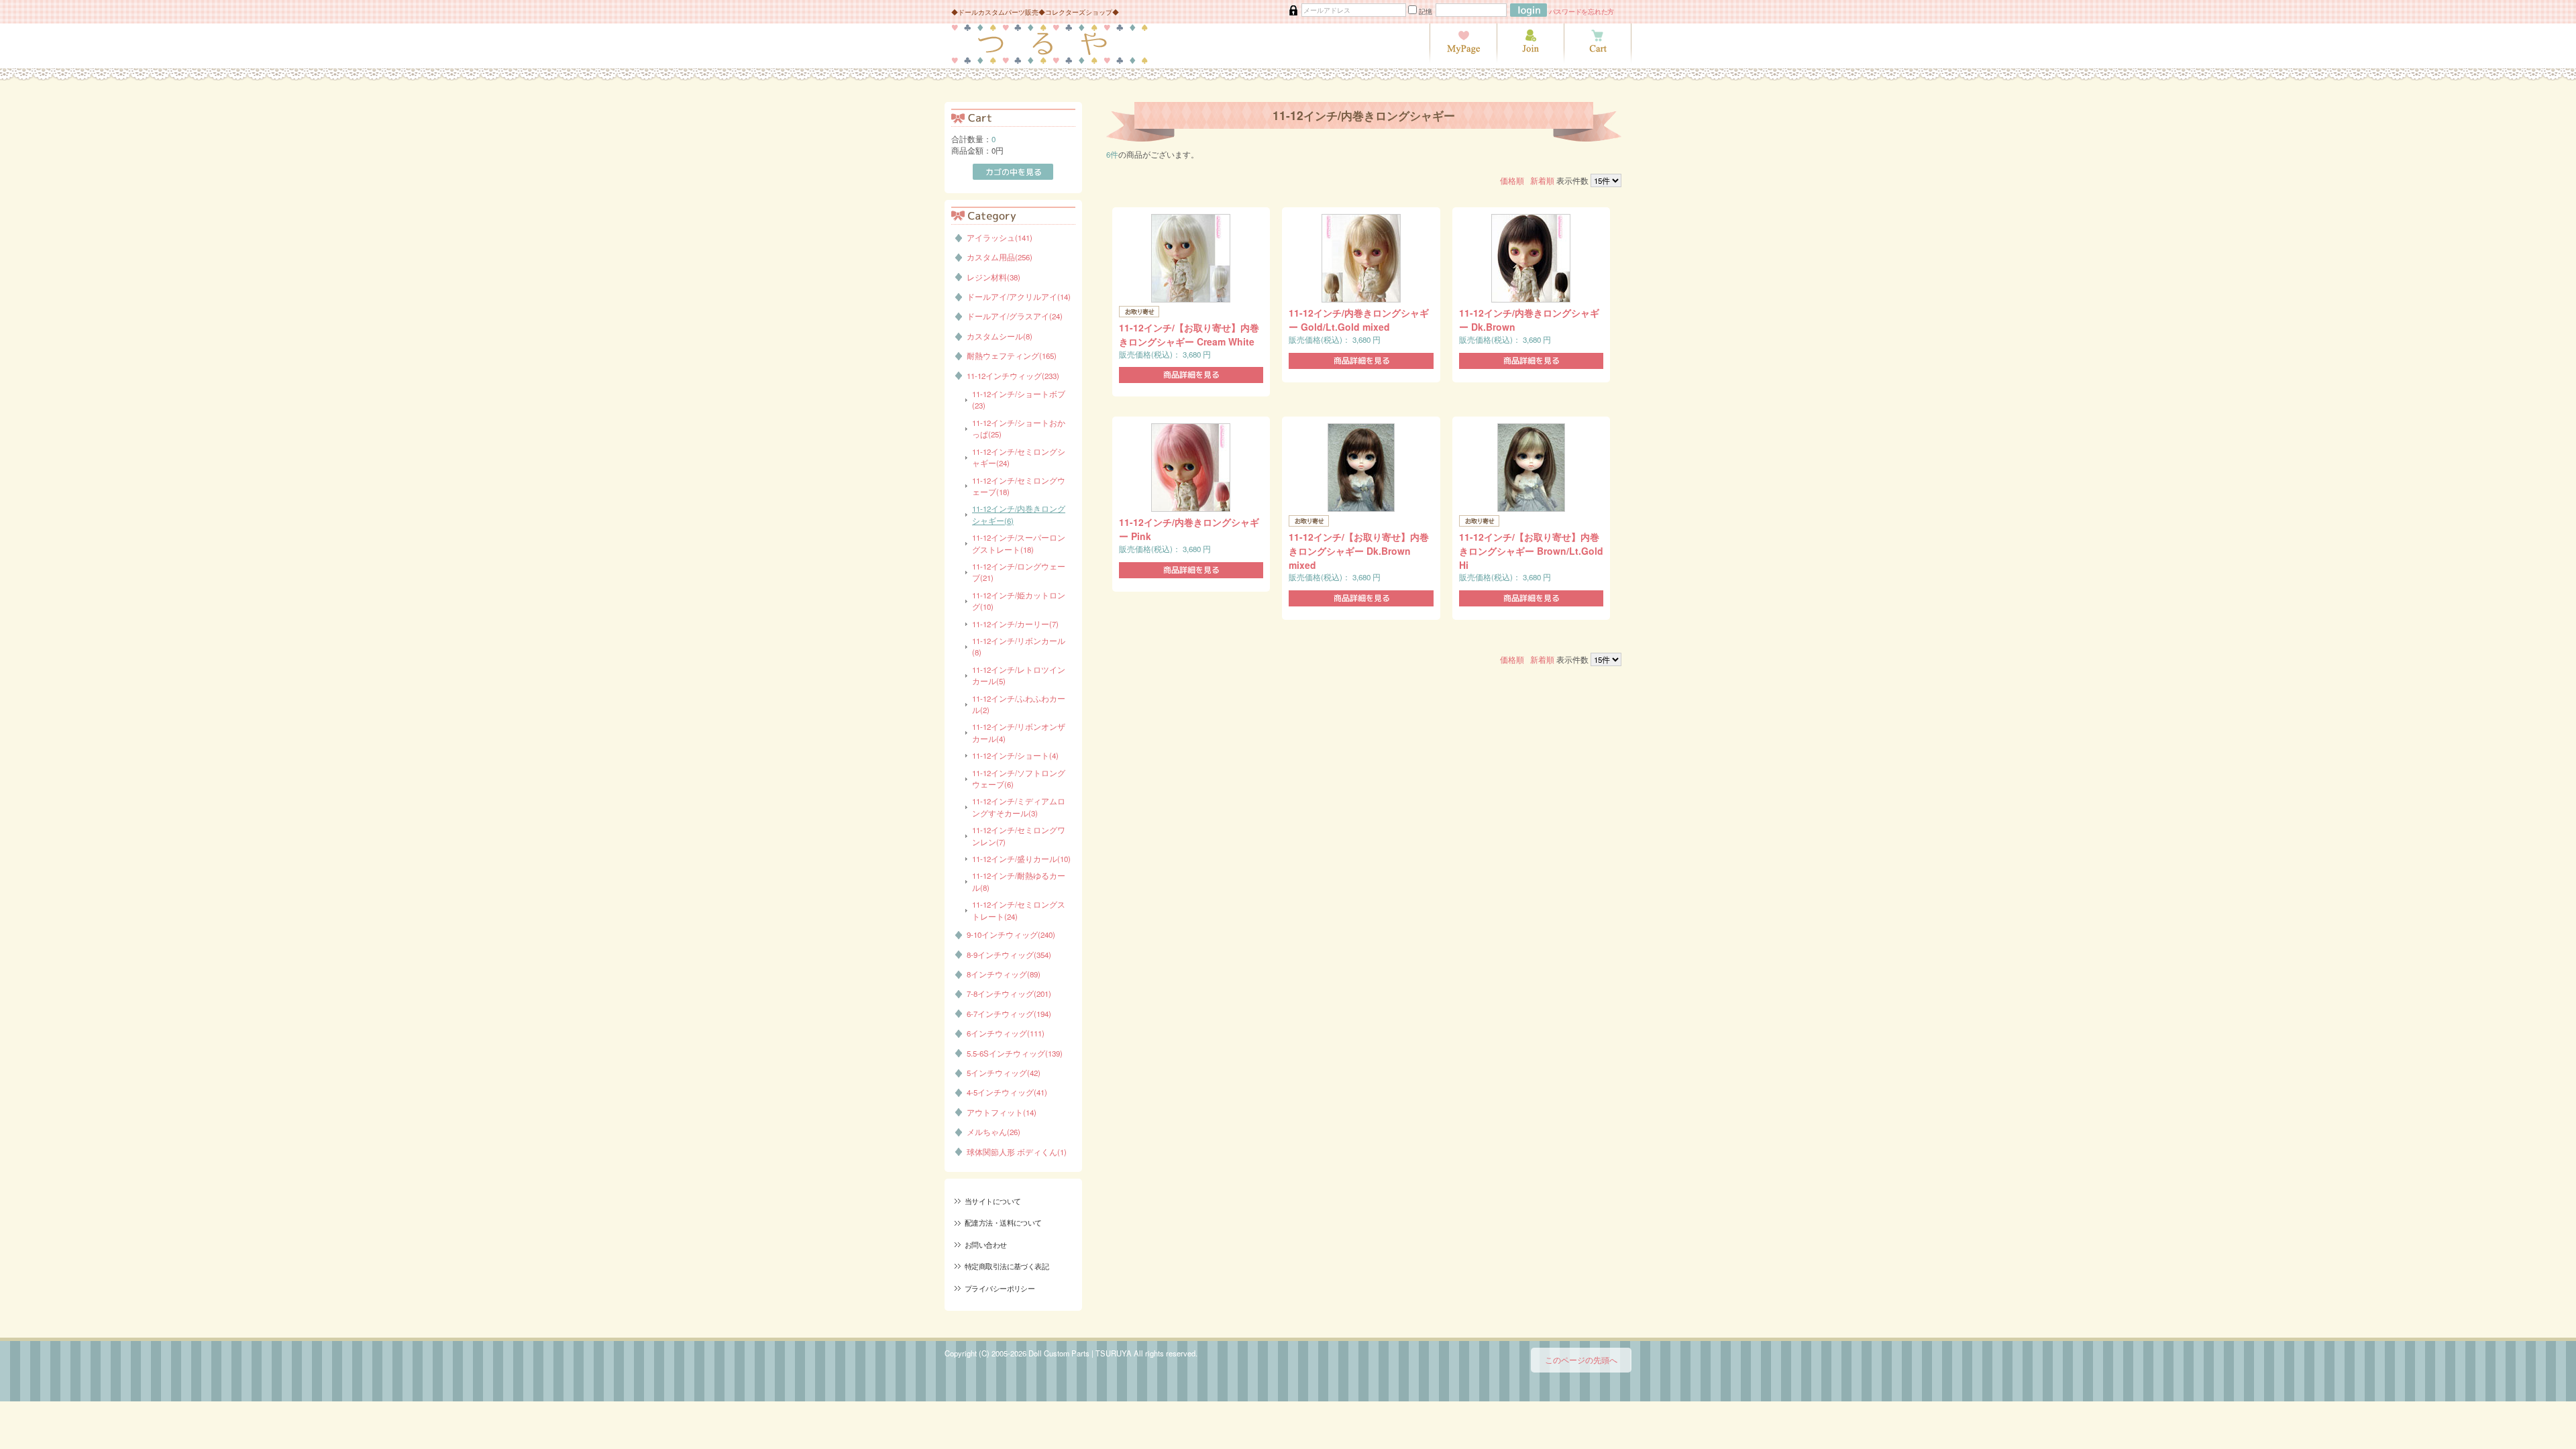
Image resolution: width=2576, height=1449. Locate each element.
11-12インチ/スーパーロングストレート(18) (1019, 543)
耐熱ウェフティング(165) (1012, 356)
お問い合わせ (986, 1244)
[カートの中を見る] (1598, 60)
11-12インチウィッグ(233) (1013, 376)
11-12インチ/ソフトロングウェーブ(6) (1019, 779)
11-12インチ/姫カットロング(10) (1019, 601)
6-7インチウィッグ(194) (1009, 1014)
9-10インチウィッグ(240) (1011, 934)
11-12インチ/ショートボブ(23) (1019, 399)
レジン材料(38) (994, 277)
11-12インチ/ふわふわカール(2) (1019, 704)
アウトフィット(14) (1002, 1112)
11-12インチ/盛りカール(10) (1021, 859)
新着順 (1542, 180)
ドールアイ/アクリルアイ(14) (1019, 297)
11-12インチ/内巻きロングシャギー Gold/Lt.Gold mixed (1359, 320)
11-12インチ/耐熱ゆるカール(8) (1019, 881)
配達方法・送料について (1003, 1222)
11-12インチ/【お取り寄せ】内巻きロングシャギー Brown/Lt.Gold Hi (1531, 551)
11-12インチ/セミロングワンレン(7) (1019, 836)
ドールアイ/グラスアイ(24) (1015, 316)
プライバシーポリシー (1000, 1288)
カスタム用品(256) (1000, 257)
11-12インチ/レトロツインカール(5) (1019, 675)
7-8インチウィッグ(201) (1009, 994)
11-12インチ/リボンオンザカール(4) (1019, 732)
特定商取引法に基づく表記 (1007, 1266)
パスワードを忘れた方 (1582, 11)
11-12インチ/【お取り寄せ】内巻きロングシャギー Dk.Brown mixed (1359, 551)
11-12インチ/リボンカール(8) (1019, 646)
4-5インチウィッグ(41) (1007, 1092)
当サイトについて (992, 1201)
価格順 (1512, 180)
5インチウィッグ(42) (1004, 1073)
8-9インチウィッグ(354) (1009, 955)
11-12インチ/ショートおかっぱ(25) (1019, 428)
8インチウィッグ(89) (1004, 974)
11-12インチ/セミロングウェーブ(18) (1019, 486)
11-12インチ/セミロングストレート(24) (1019, 910)
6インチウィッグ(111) (1006, 1033)
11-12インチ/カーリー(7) (1015, 624)
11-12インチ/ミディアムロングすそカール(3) (1019, 807)
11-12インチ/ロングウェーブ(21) (1019, 572)
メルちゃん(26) (994, 1132)
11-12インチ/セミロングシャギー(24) (1019, 457)
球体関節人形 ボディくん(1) (1017, 1152)
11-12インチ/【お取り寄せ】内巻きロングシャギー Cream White (1189, 334)
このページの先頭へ (1581, 1360)
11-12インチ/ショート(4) (1015, 755)
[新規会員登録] (1530, 60)
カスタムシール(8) (1000, 336)
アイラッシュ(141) (1000, 237)
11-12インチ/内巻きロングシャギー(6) (1019, 514)
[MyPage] (1463, 60)
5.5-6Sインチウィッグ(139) (1015, 1053)
